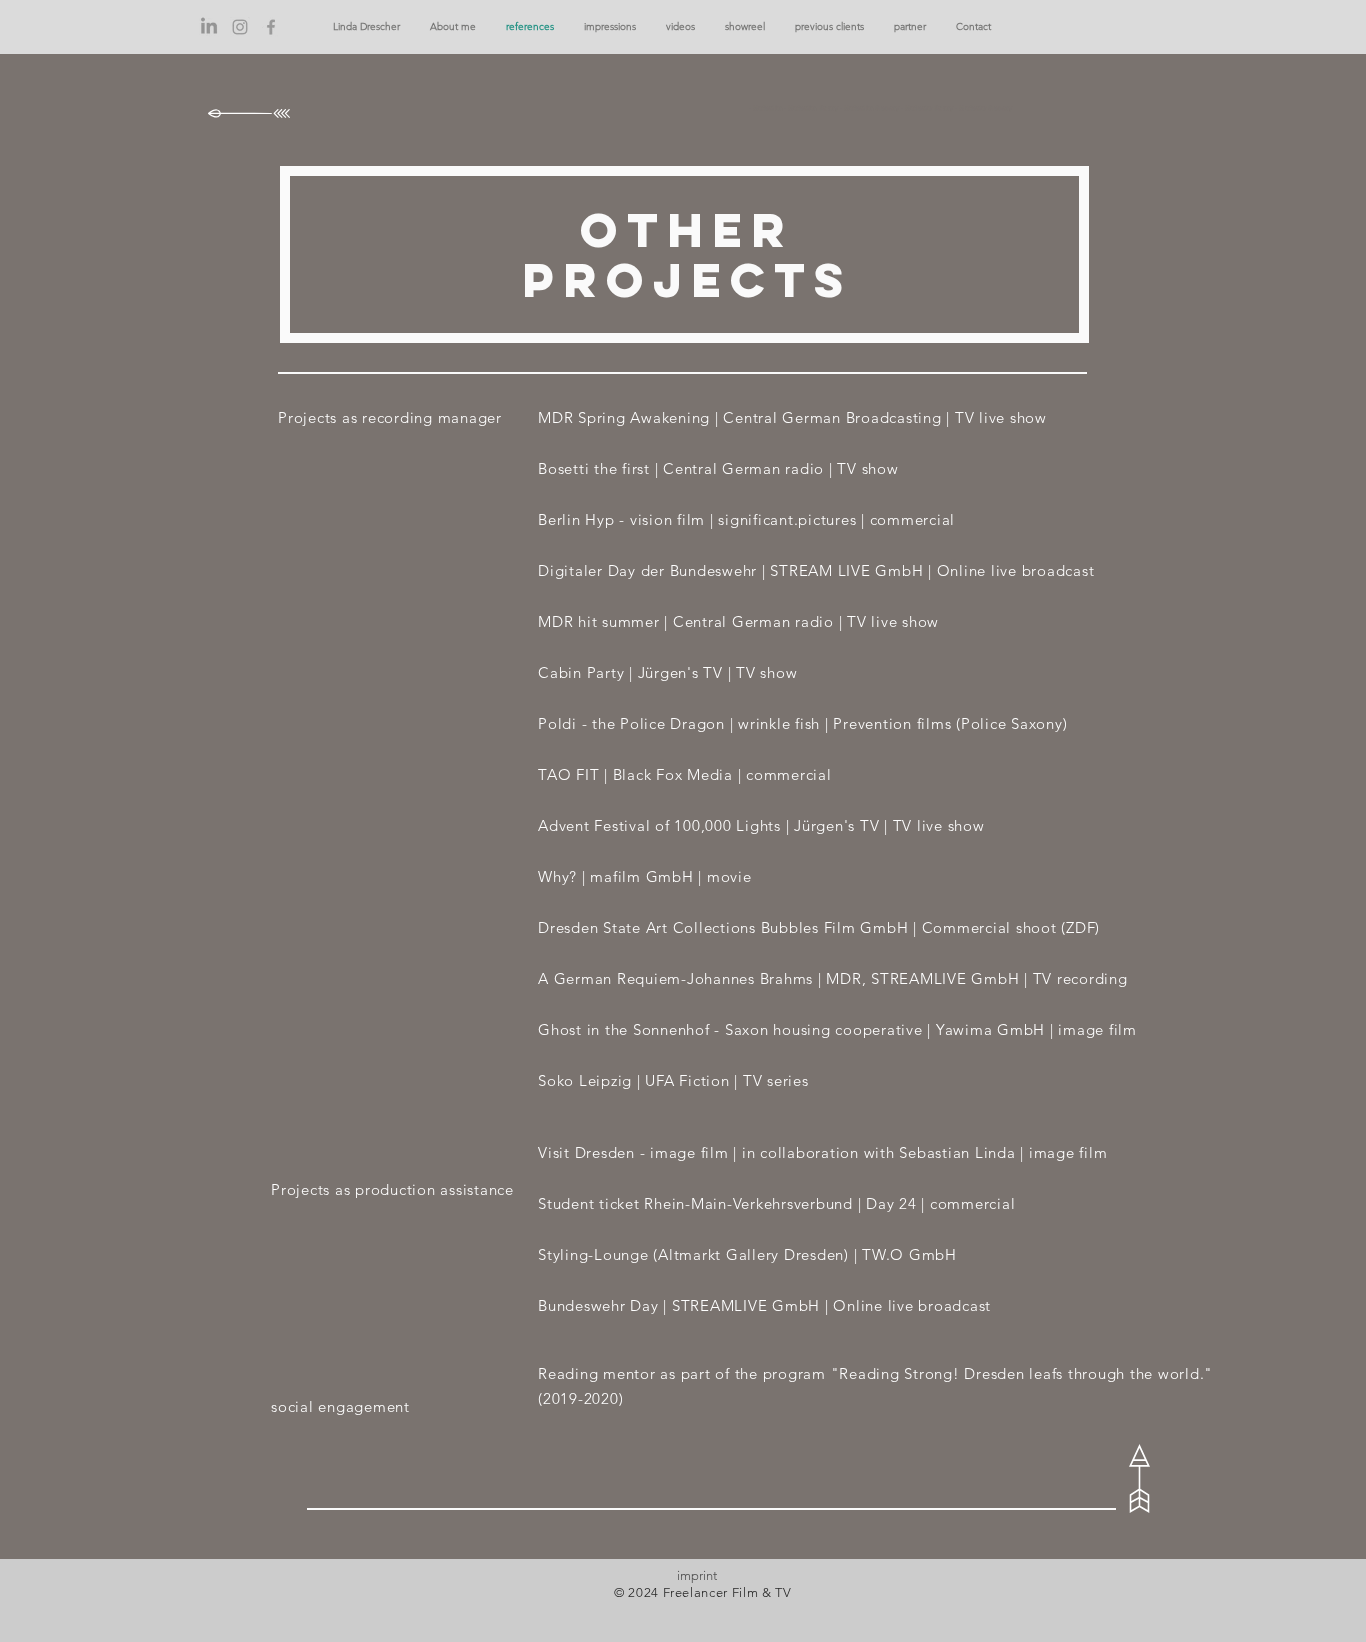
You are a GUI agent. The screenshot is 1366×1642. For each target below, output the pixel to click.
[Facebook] (271, 27)
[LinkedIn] (209, 27)
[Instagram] (240, 27)
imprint (697, 1575)
